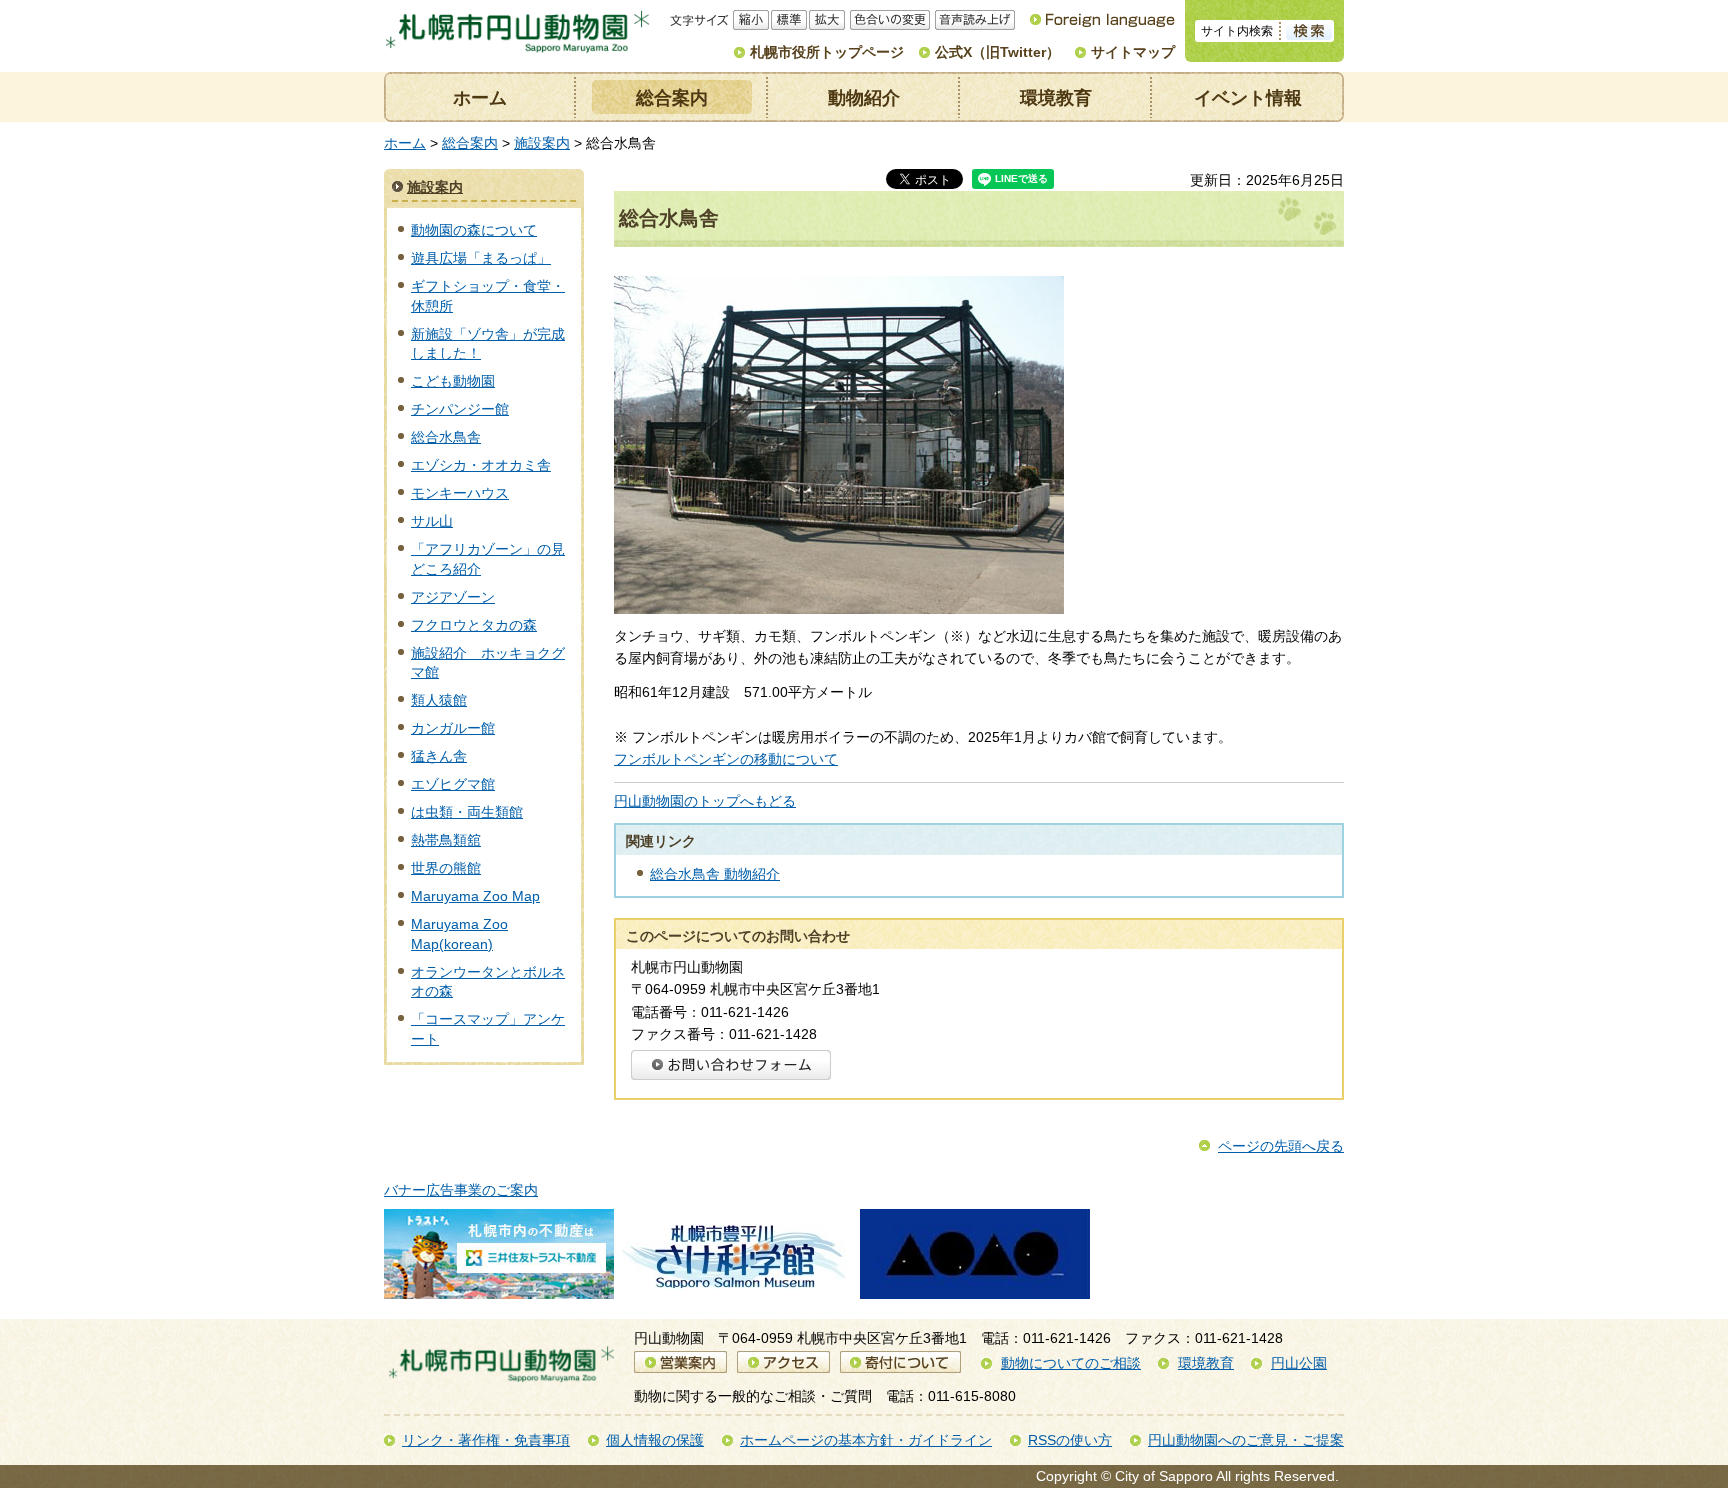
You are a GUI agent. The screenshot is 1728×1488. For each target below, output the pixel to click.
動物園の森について (474, 230)
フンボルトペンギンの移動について (726, 759)
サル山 (432, 521)
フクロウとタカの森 (474, 625)
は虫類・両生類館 (467, 812)
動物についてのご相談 (1071, 1363)
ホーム (480, 98)
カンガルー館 (453, 728)
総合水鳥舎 (446, 437)
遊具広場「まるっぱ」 (481, 258)
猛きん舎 (439, 756)
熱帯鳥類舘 (446, 840)
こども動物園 (453, 381)
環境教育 (1056, 98)
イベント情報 (1248, 98)
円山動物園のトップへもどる (705, 801)
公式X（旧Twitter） (997, 52)
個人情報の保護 (655, 1440)
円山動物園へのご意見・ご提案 (1246, 1440)
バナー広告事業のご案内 (461, 1190)
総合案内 (672, 98)
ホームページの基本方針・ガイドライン (866, 1440)
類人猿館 (439, 700)
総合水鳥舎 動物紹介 (715, 874)
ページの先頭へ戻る (1281, 1146)
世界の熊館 (446, 868)
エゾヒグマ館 (453, 784)
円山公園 (1299, 1363)
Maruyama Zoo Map (475, 896)
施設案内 (542, 143)
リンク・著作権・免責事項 (486, 1440)
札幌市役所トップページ (827, 52)
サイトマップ (1133, 52)
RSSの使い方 (1070, 1440)
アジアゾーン (453, 597)
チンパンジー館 (460, 409)
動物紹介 (864, 98)
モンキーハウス (460, 493)
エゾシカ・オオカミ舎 (481, 465)
